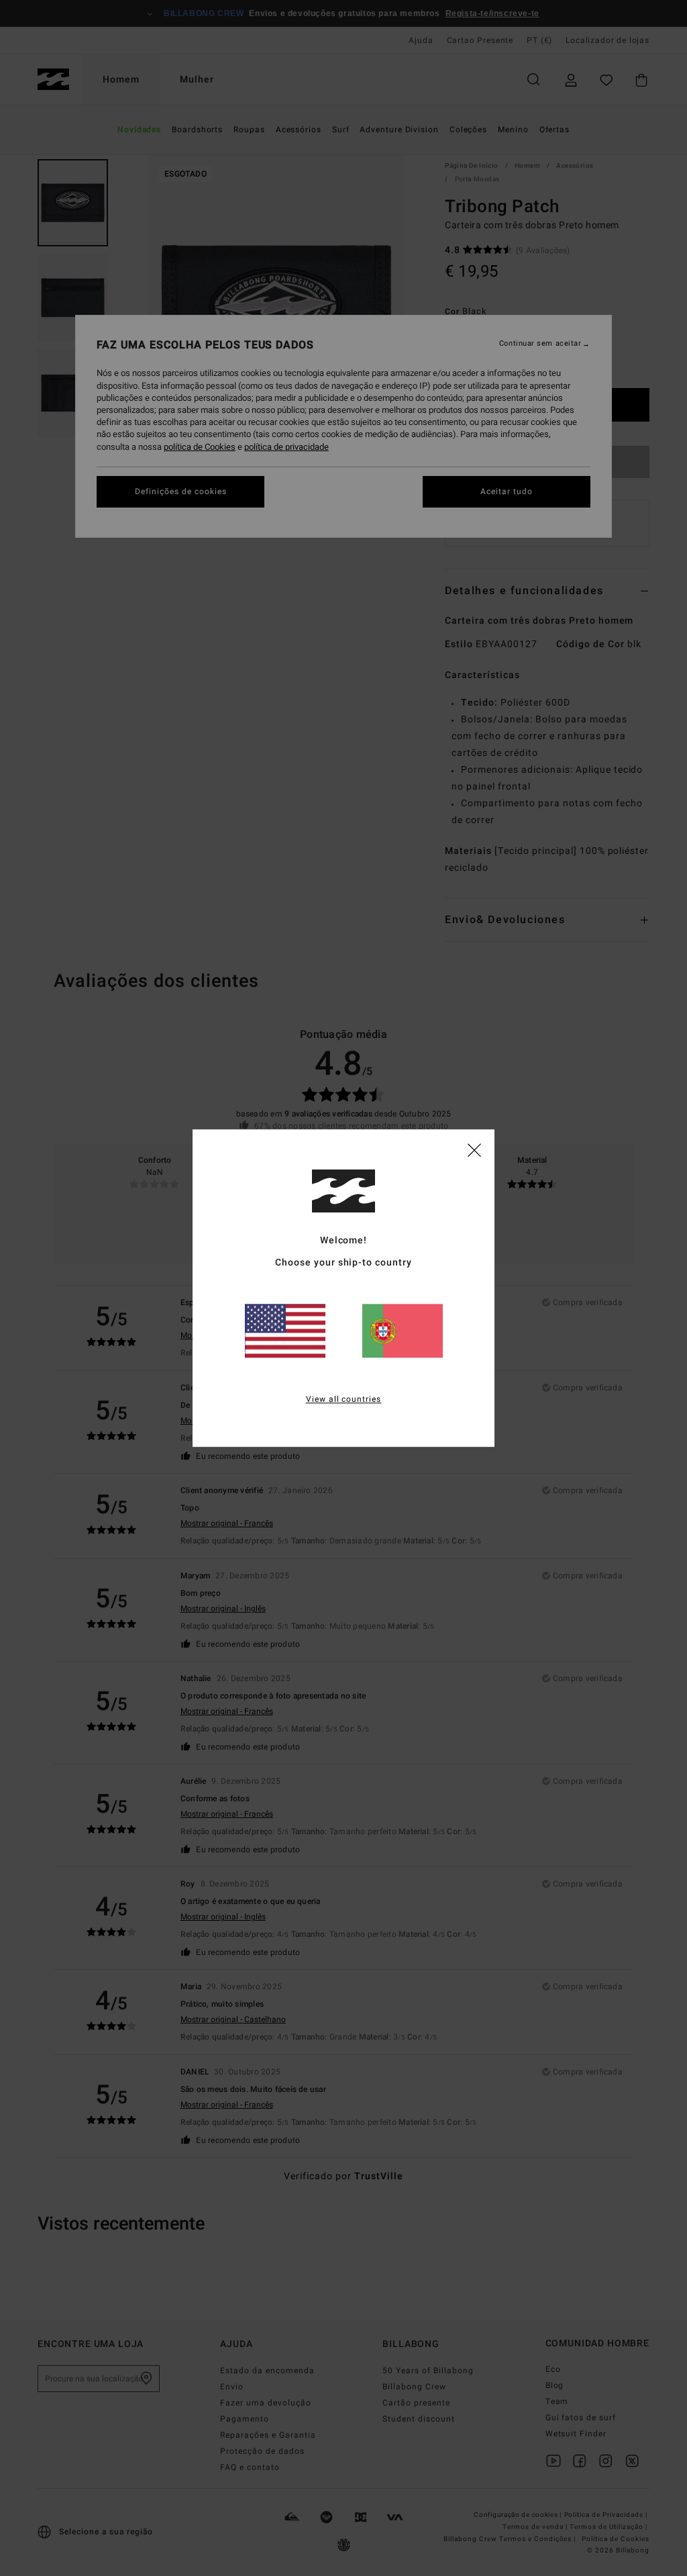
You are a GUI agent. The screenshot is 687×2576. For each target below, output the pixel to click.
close (474, 1149)
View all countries (344, 1399)
